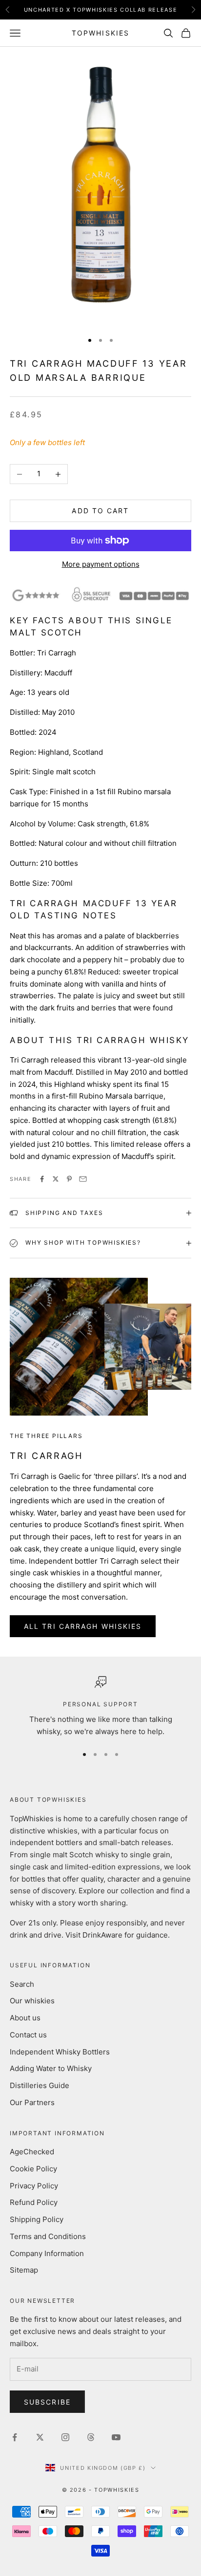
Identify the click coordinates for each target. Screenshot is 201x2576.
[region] (100, 1707)
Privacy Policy (34, 2186)
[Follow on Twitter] (40, 2437)
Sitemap (24, 2270)
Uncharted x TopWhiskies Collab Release (101, 10)
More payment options (101, 564)
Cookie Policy (33, 2169)
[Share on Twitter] (56, 1179)
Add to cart (100, 511)
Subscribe (47, 2402)
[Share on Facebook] (42, 1179)
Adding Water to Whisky (51, 2068)
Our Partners (32, 2102)
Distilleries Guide (40, 2085)
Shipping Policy (37, 2219)
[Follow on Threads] (91, 2437)
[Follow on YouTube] (116, 2437)
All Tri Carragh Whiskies (83, 1626)
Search (22, 1984)
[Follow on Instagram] (65, 2437)
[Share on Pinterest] (69, 1179)
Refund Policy (34, 2202)
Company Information (47, 2253)
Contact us (28, 2035)
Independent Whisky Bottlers (60, 2052)
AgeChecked (32, 2152)
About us (25, 2018)
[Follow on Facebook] (15, 2437)
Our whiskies (32, 2001)
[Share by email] (83, 1179)
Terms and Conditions (48, 2236)
